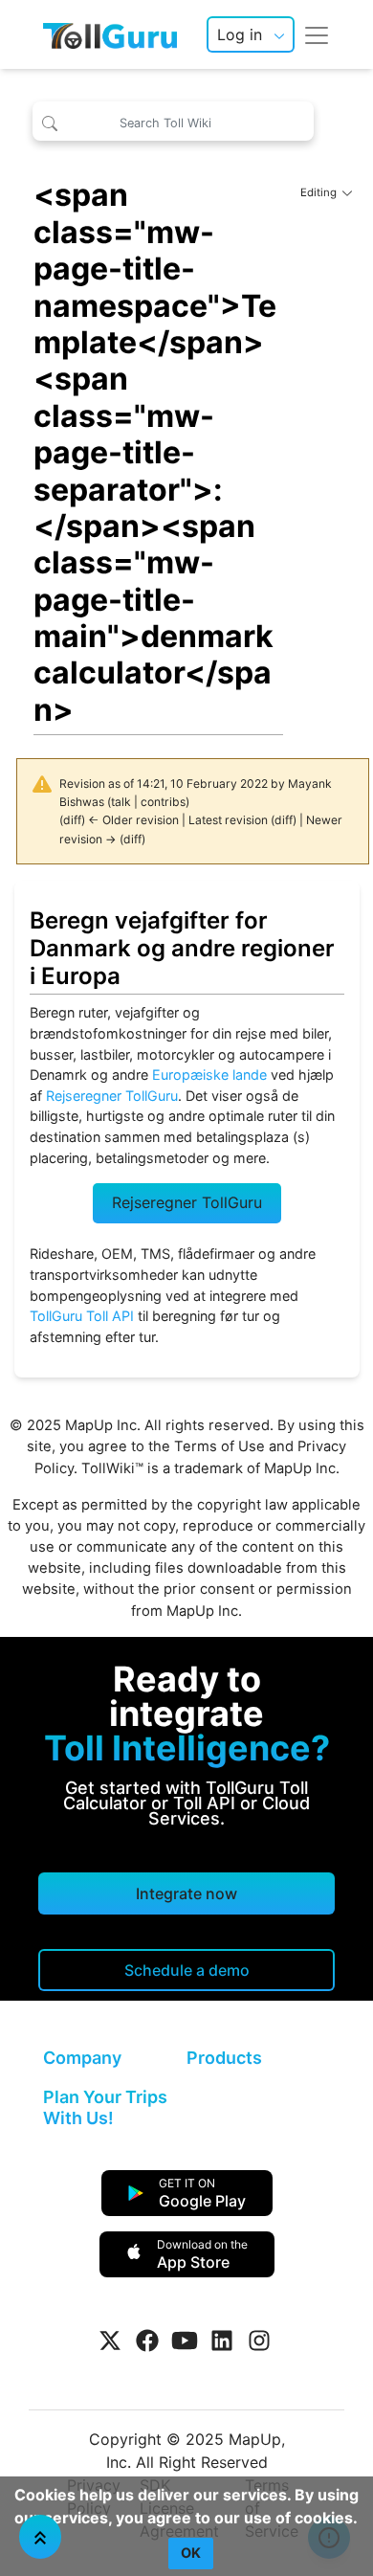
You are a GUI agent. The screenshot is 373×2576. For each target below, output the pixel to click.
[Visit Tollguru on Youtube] (185, 2341)
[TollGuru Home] (110, 34)
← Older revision (133, 820)
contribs (163, 802)
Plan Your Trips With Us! (105, 2107)
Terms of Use (219, 1446)
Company (82, 2058)
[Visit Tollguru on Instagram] (259, 2341)
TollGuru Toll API (82, 1316)
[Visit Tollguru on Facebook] (147, 2341)
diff (72, 820)
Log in (240, 34)
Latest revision (228, 820)
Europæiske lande (209, 1075)
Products (224, 2058)
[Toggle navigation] (317, 34)
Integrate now (186, 1893)
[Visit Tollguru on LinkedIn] (222, 2341)
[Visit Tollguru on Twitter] (110, 2341)
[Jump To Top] (40, 2537)
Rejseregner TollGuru (112, 1096)
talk (121, 802)
